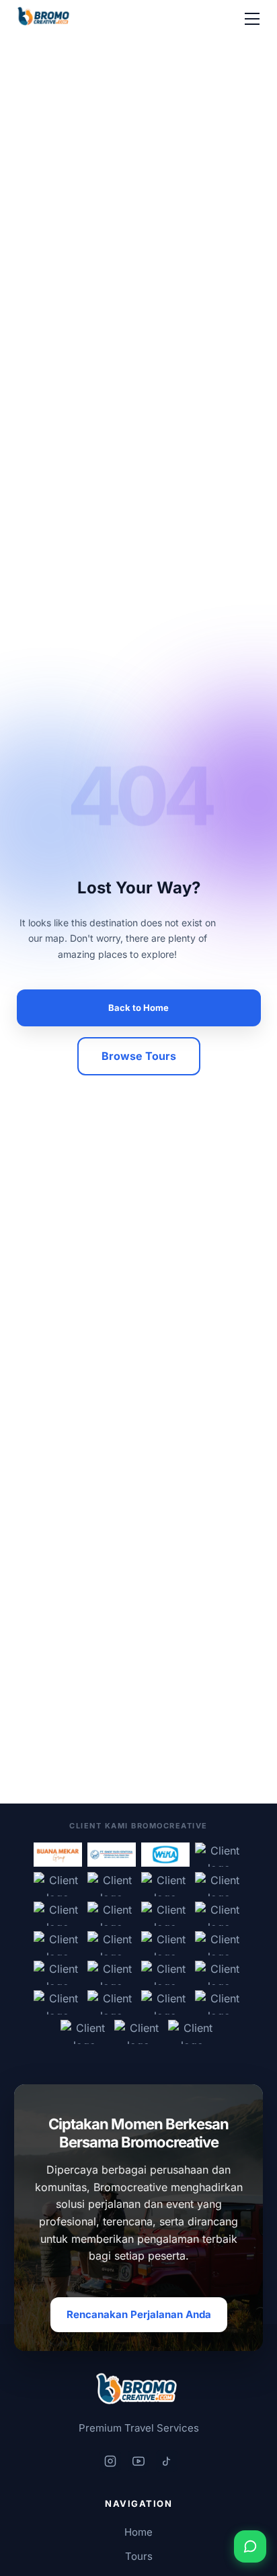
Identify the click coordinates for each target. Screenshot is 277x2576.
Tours (139, 2556)
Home (138, 2532)
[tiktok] (167, 2461)
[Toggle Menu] (252, 19)
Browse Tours (139, 1056)
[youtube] (138, 2461)
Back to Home (138, 1008)
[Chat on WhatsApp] (250, 2546)
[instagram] (110, 2461)
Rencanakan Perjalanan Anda (139, 2314)
